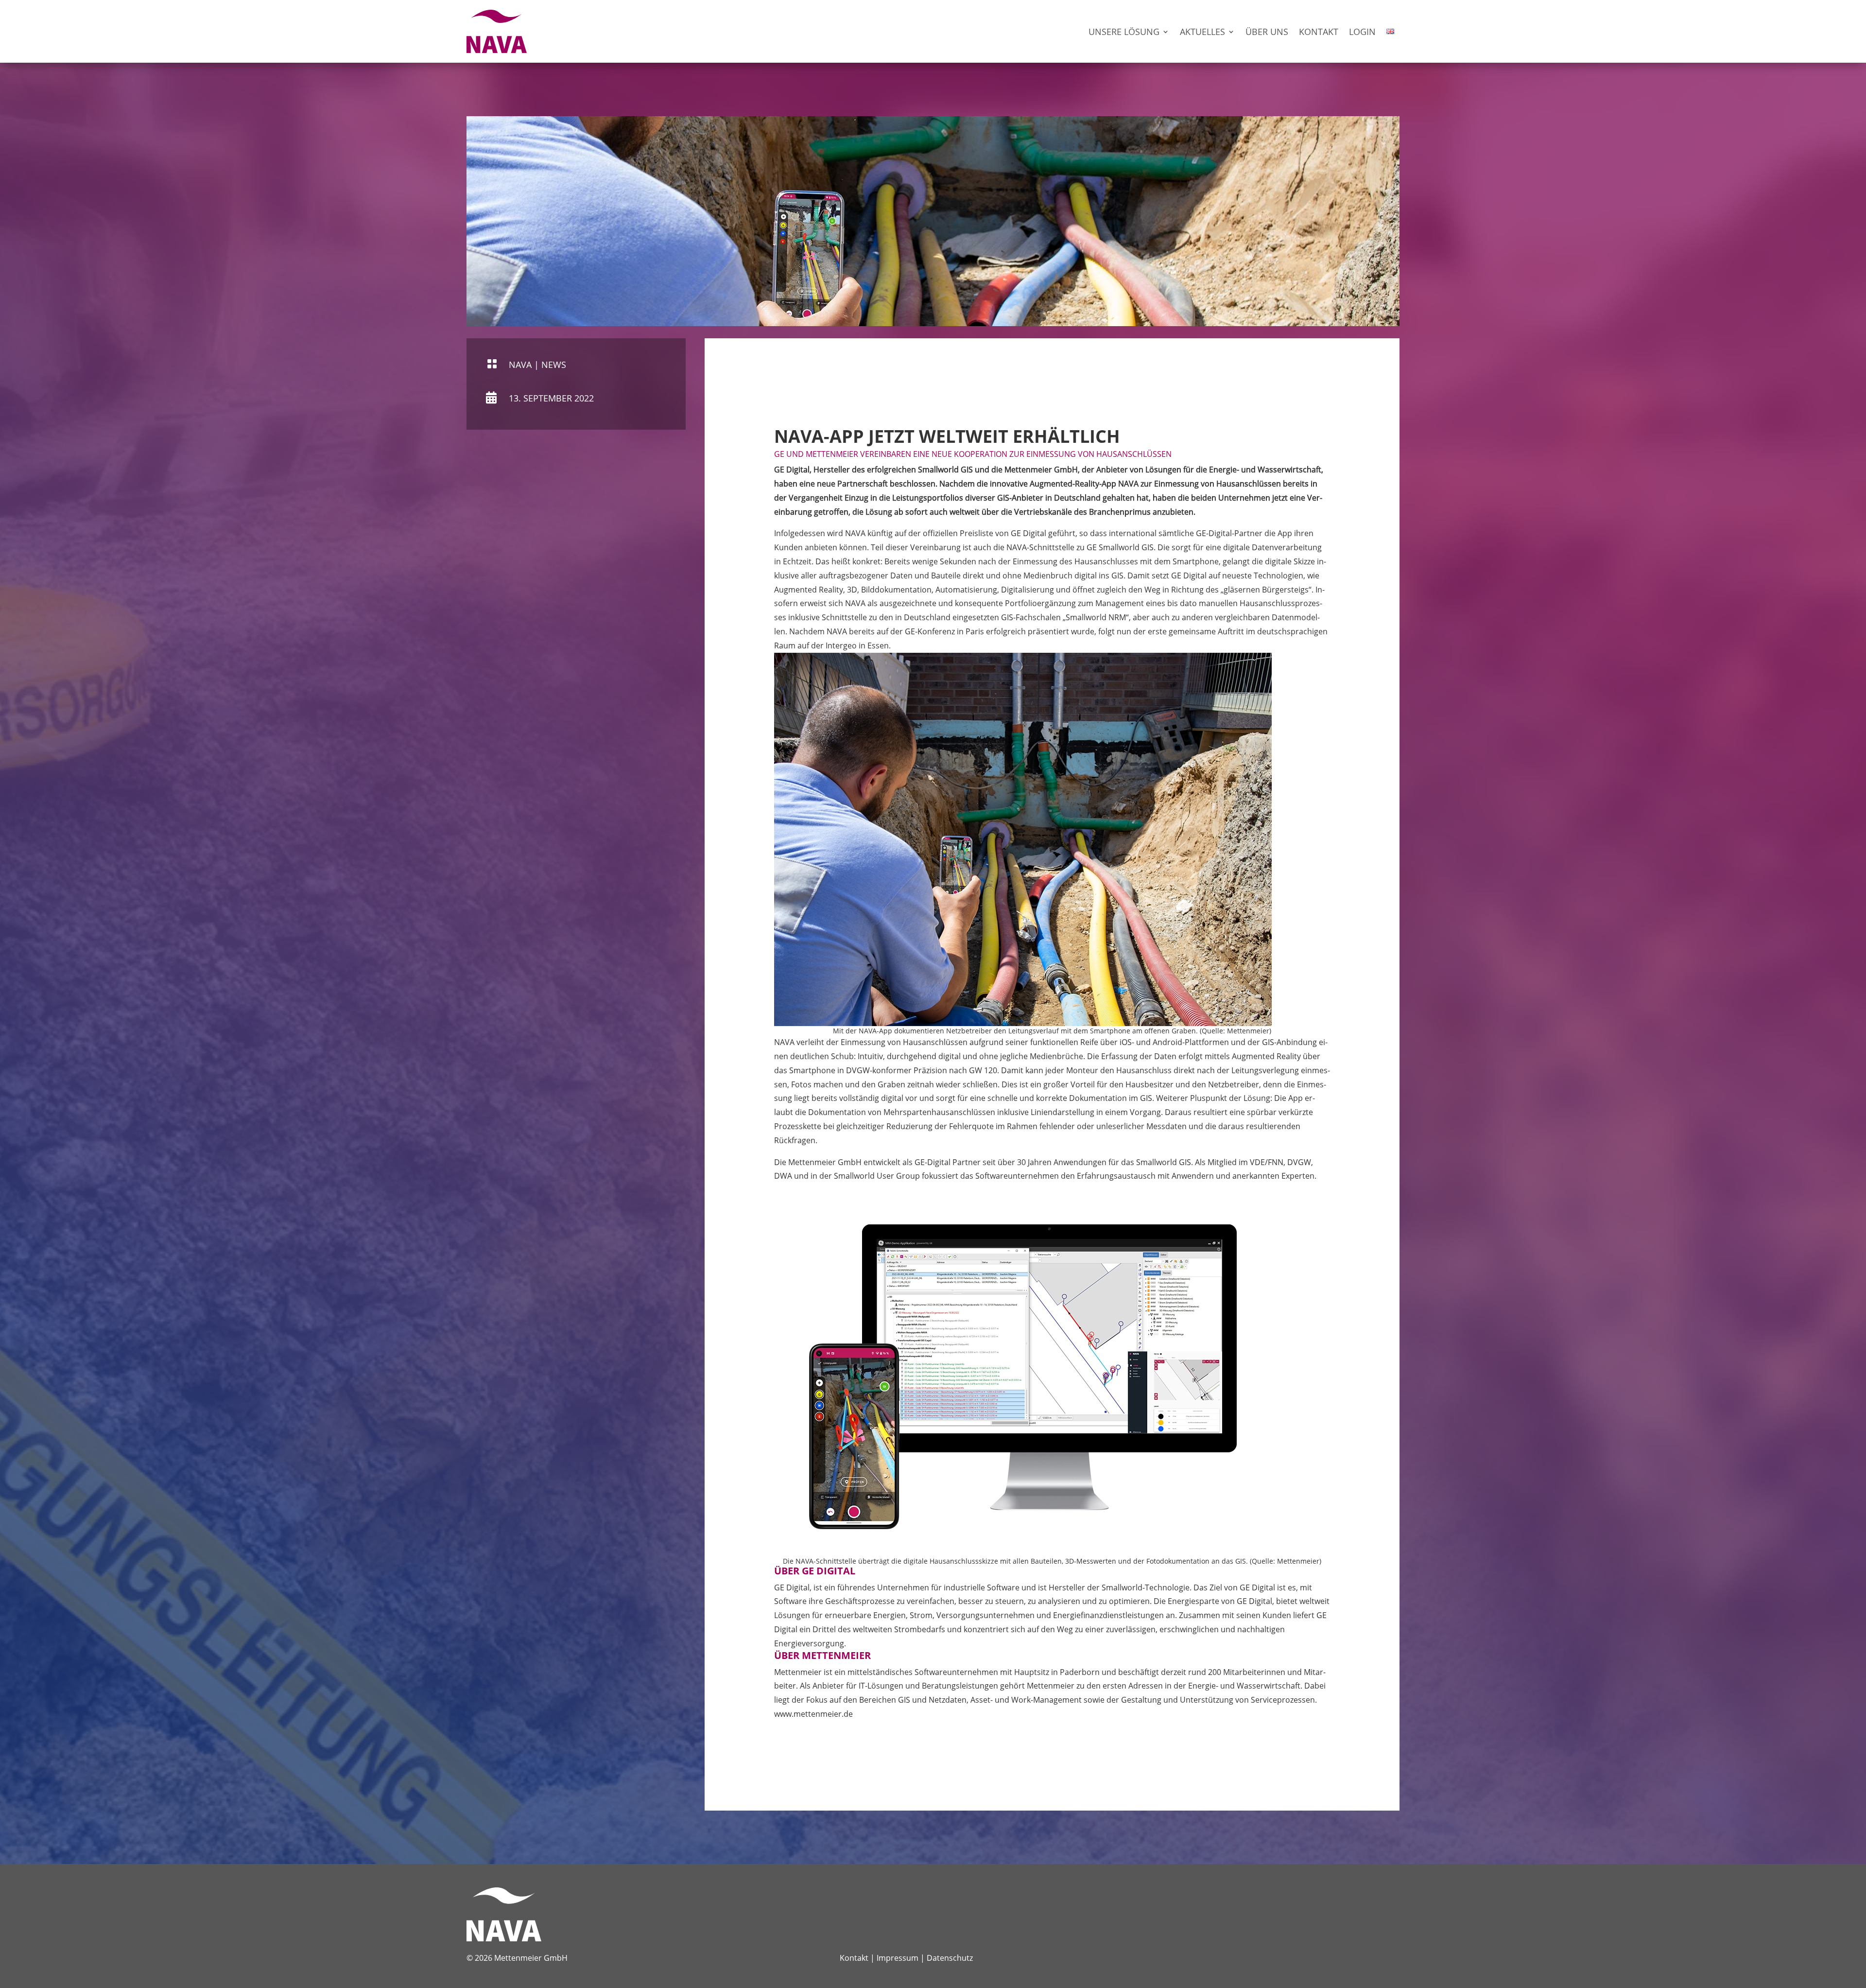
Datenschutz (950, 1958)
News (554, 365)
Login (1362, 32)
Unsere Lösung (1124, 32)
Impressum (898, 1958)
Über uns (1267, 32)
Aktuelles (1202, 32)
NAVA (520, 365)
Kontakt (1319, 32)
